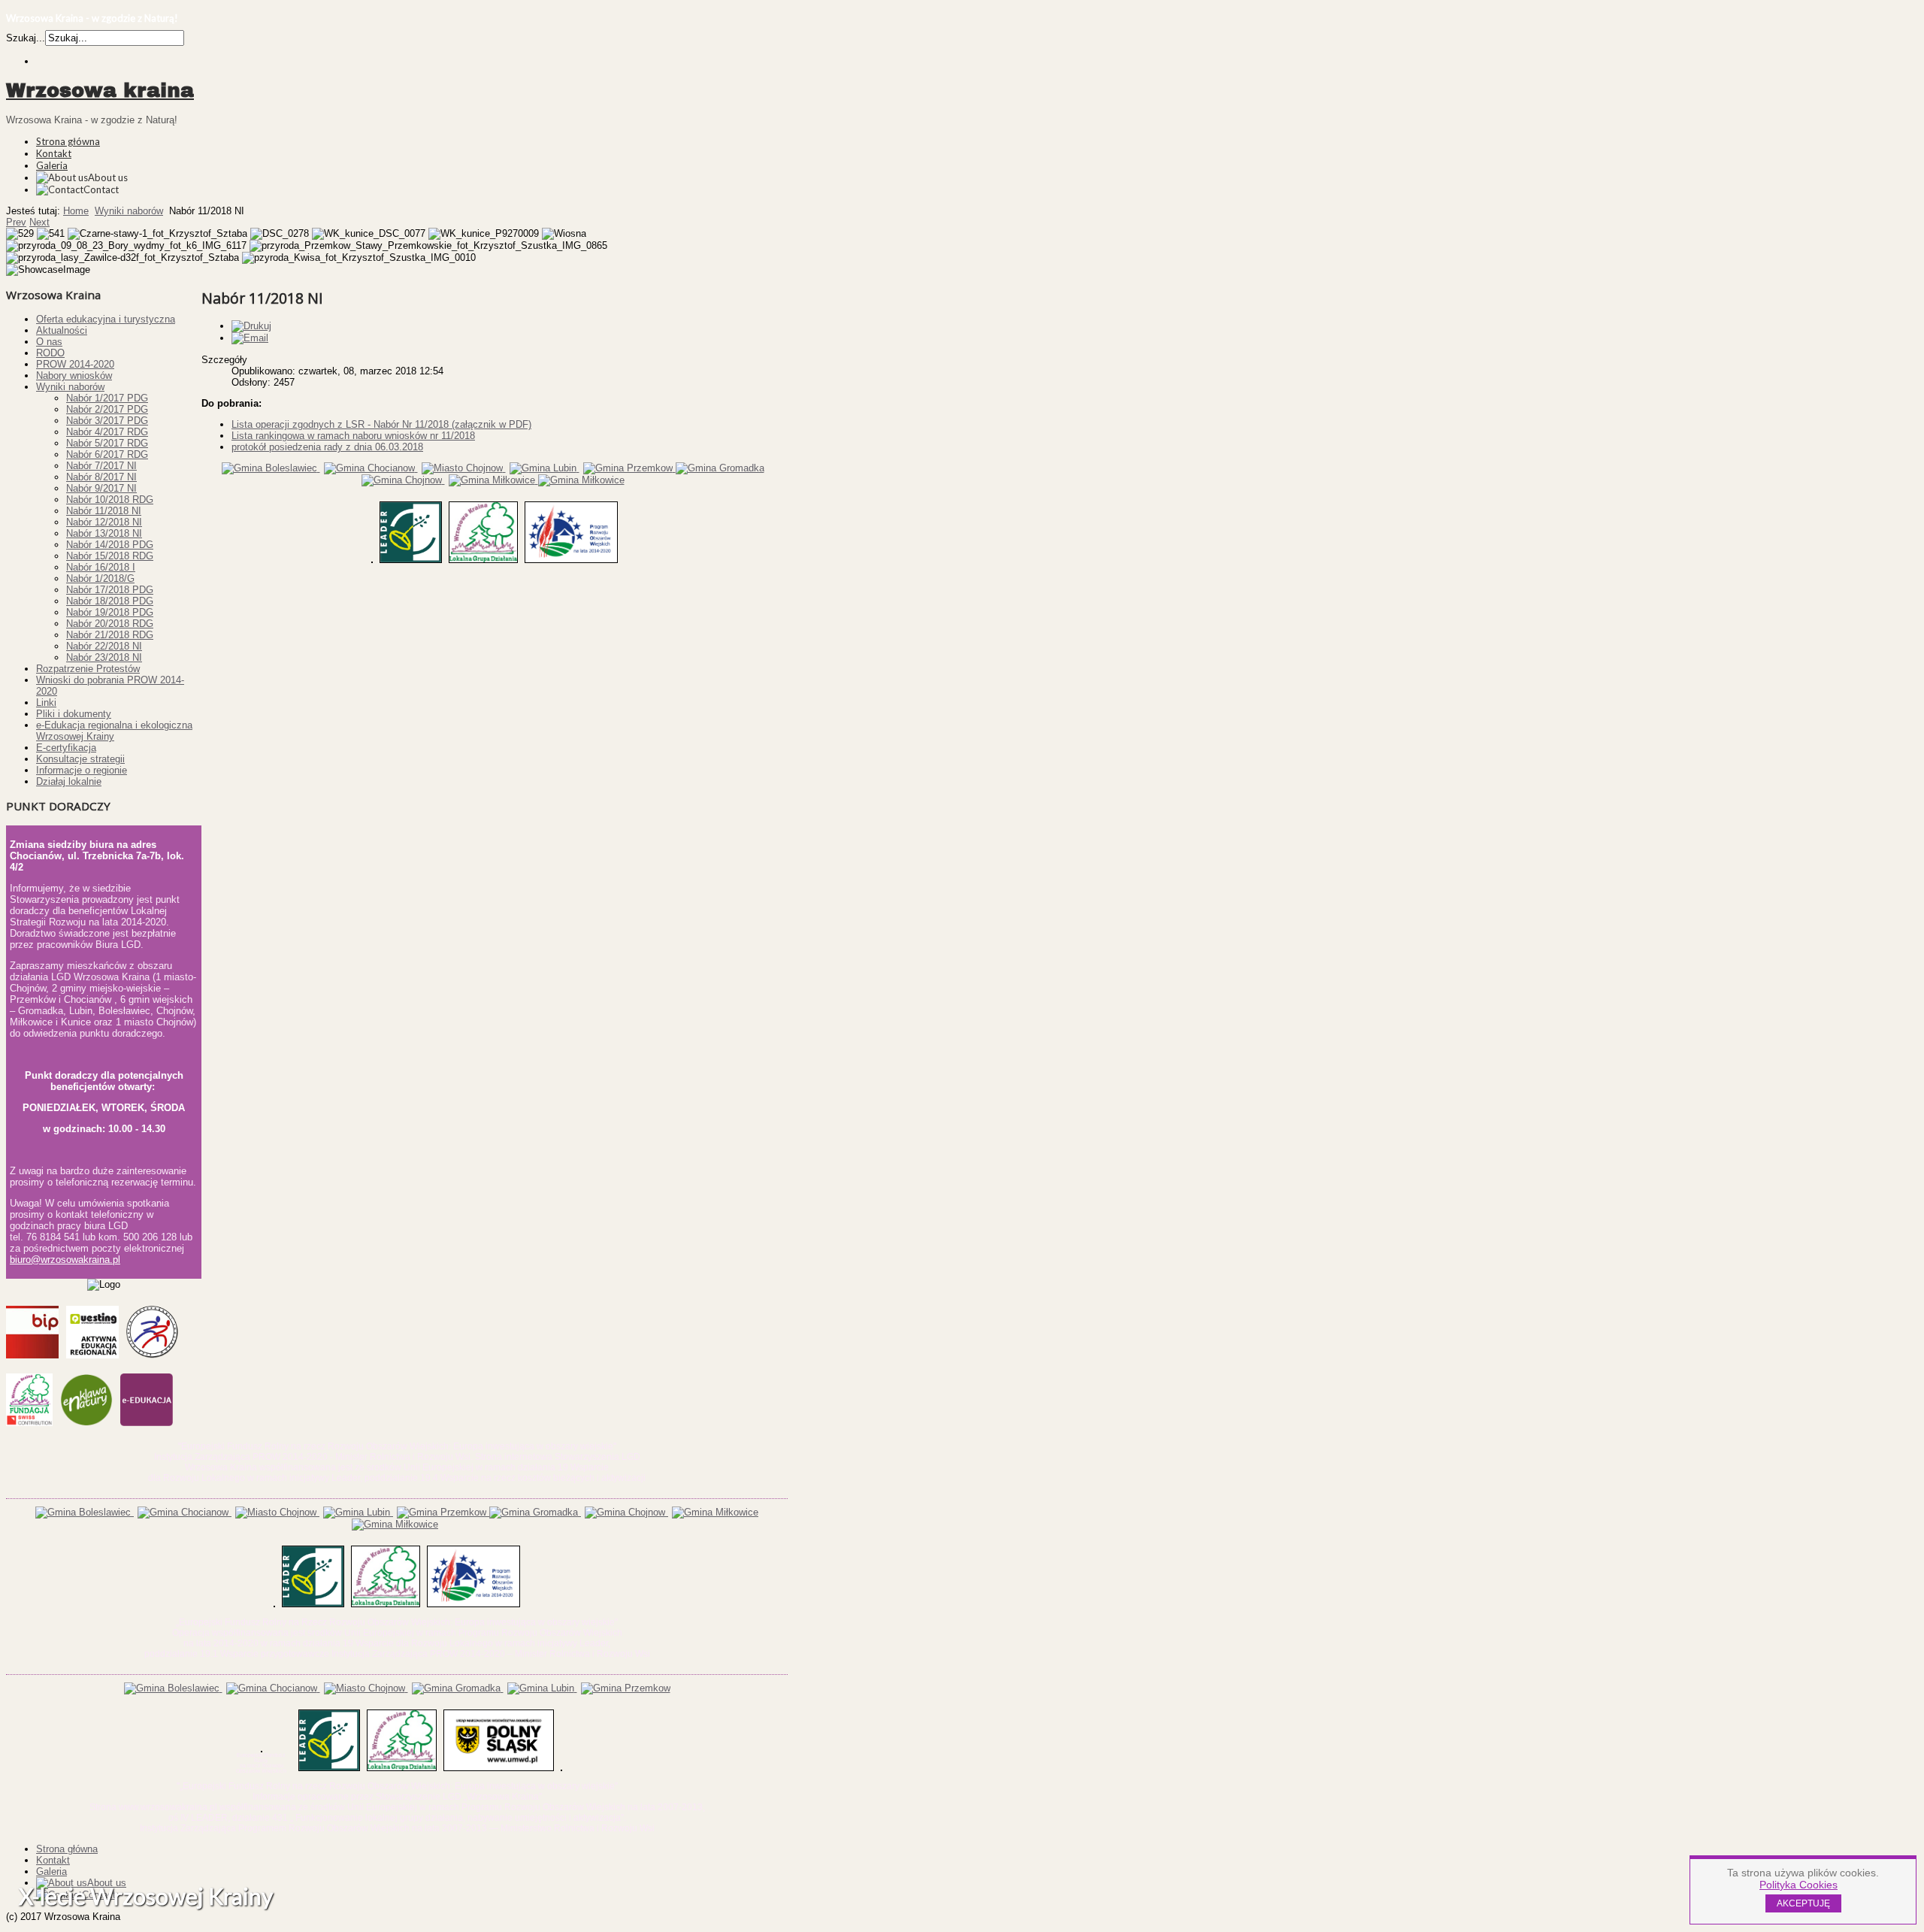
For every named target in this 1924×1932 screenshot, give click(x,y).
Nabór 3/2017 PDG (107, 421)
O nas (49, 342)
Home (76, 211)
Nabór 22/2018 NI (104, 646)
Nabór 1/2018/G (100, 578)
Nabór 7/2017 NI (101, 466)
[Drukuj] (251, 326)
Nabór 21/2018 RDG (110, 635)
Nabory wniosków (74, 375)
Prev (16, 222)
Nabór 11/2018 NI (104, 511)
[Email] (250, 338)
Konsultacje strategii (80, 759)
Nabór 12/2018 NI (104, 522)
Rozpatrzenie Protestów (88, 669)
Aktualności (62, 330)
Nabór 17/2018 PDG (110, 590)
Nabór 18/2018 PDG (110, 601)
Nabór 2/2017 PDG (107, 409)
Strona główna (68, 141)
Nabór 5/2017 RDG (107, 443)
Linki (46, 703)
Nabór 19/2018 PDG (110, 612)
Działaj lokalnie (69, 781)
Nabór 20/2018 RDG (110, 624)
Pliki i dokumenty (74, 714)
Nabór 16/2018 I (101, 567)
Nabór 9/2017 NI (101, 488)
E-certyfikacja (66, 748)
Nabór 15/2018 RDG (110, 556)
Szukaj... (26, 38)
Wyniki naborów (129, 211)
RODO (50, 353)
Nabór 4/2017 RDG (107, 432)
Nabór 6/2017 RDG (107, 454)
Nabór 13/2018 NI (104, 533)
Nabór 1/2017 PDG (107, 398)
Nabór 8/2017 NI (101, 477)
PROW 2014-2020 (75, 364)
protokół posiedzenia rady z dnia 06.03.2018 (327, 447)
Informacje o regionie (82, 770)
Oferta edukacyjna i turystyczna (106, 319)
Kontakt (54, 153)
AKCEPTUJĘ (1803, 1903)
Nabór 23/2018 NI (104, 657)
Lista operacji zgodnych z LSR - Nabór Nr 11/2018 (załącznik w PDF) (381, 424)
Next (39, 222)
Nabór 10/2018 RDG (110, 500)
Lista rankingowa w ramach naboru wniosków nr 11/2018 (353, 436)
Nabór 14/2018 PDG (110, 545)
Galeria (52, 165)
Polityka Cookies (1798, 1885)
